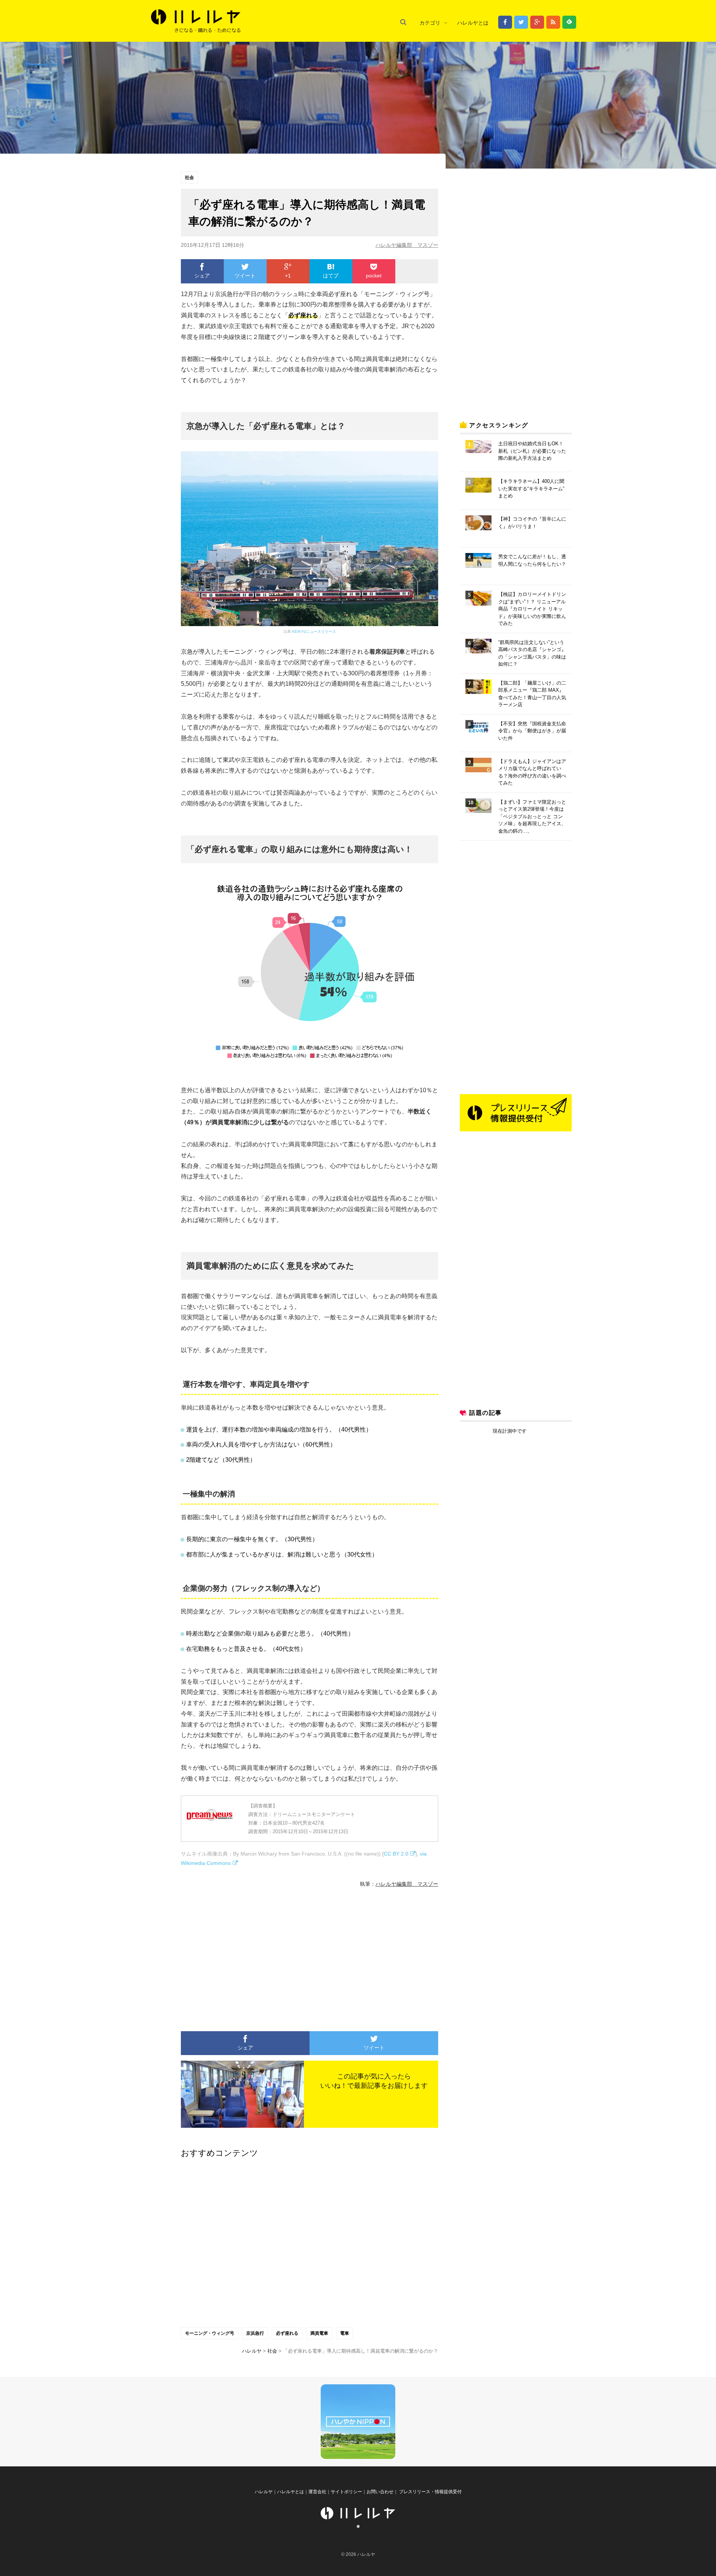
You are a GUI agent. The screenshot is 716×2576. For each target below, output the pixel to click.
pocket (374, 276)
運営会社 (317, 2492)
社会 (189, 178)
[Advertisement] (241, 1956)
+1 (288, 276)
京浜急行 (255, 2333)
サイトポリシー (346, 2492)
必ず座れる (287, 2333)
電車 (345, 2333)
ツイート (245, 276)
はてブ (331, 276)
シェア (202, 276)
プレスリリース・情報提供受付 (430, 2492)
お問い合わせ (380, 2492)
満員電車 (319, 2333)
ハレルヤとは (473, 23)
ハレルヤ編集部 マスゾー (407, 245)
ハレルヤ (264, 2492)
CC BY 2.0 (396, 1854)
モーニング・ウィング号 (210, 2333)
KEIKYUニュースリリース (314, 632)
